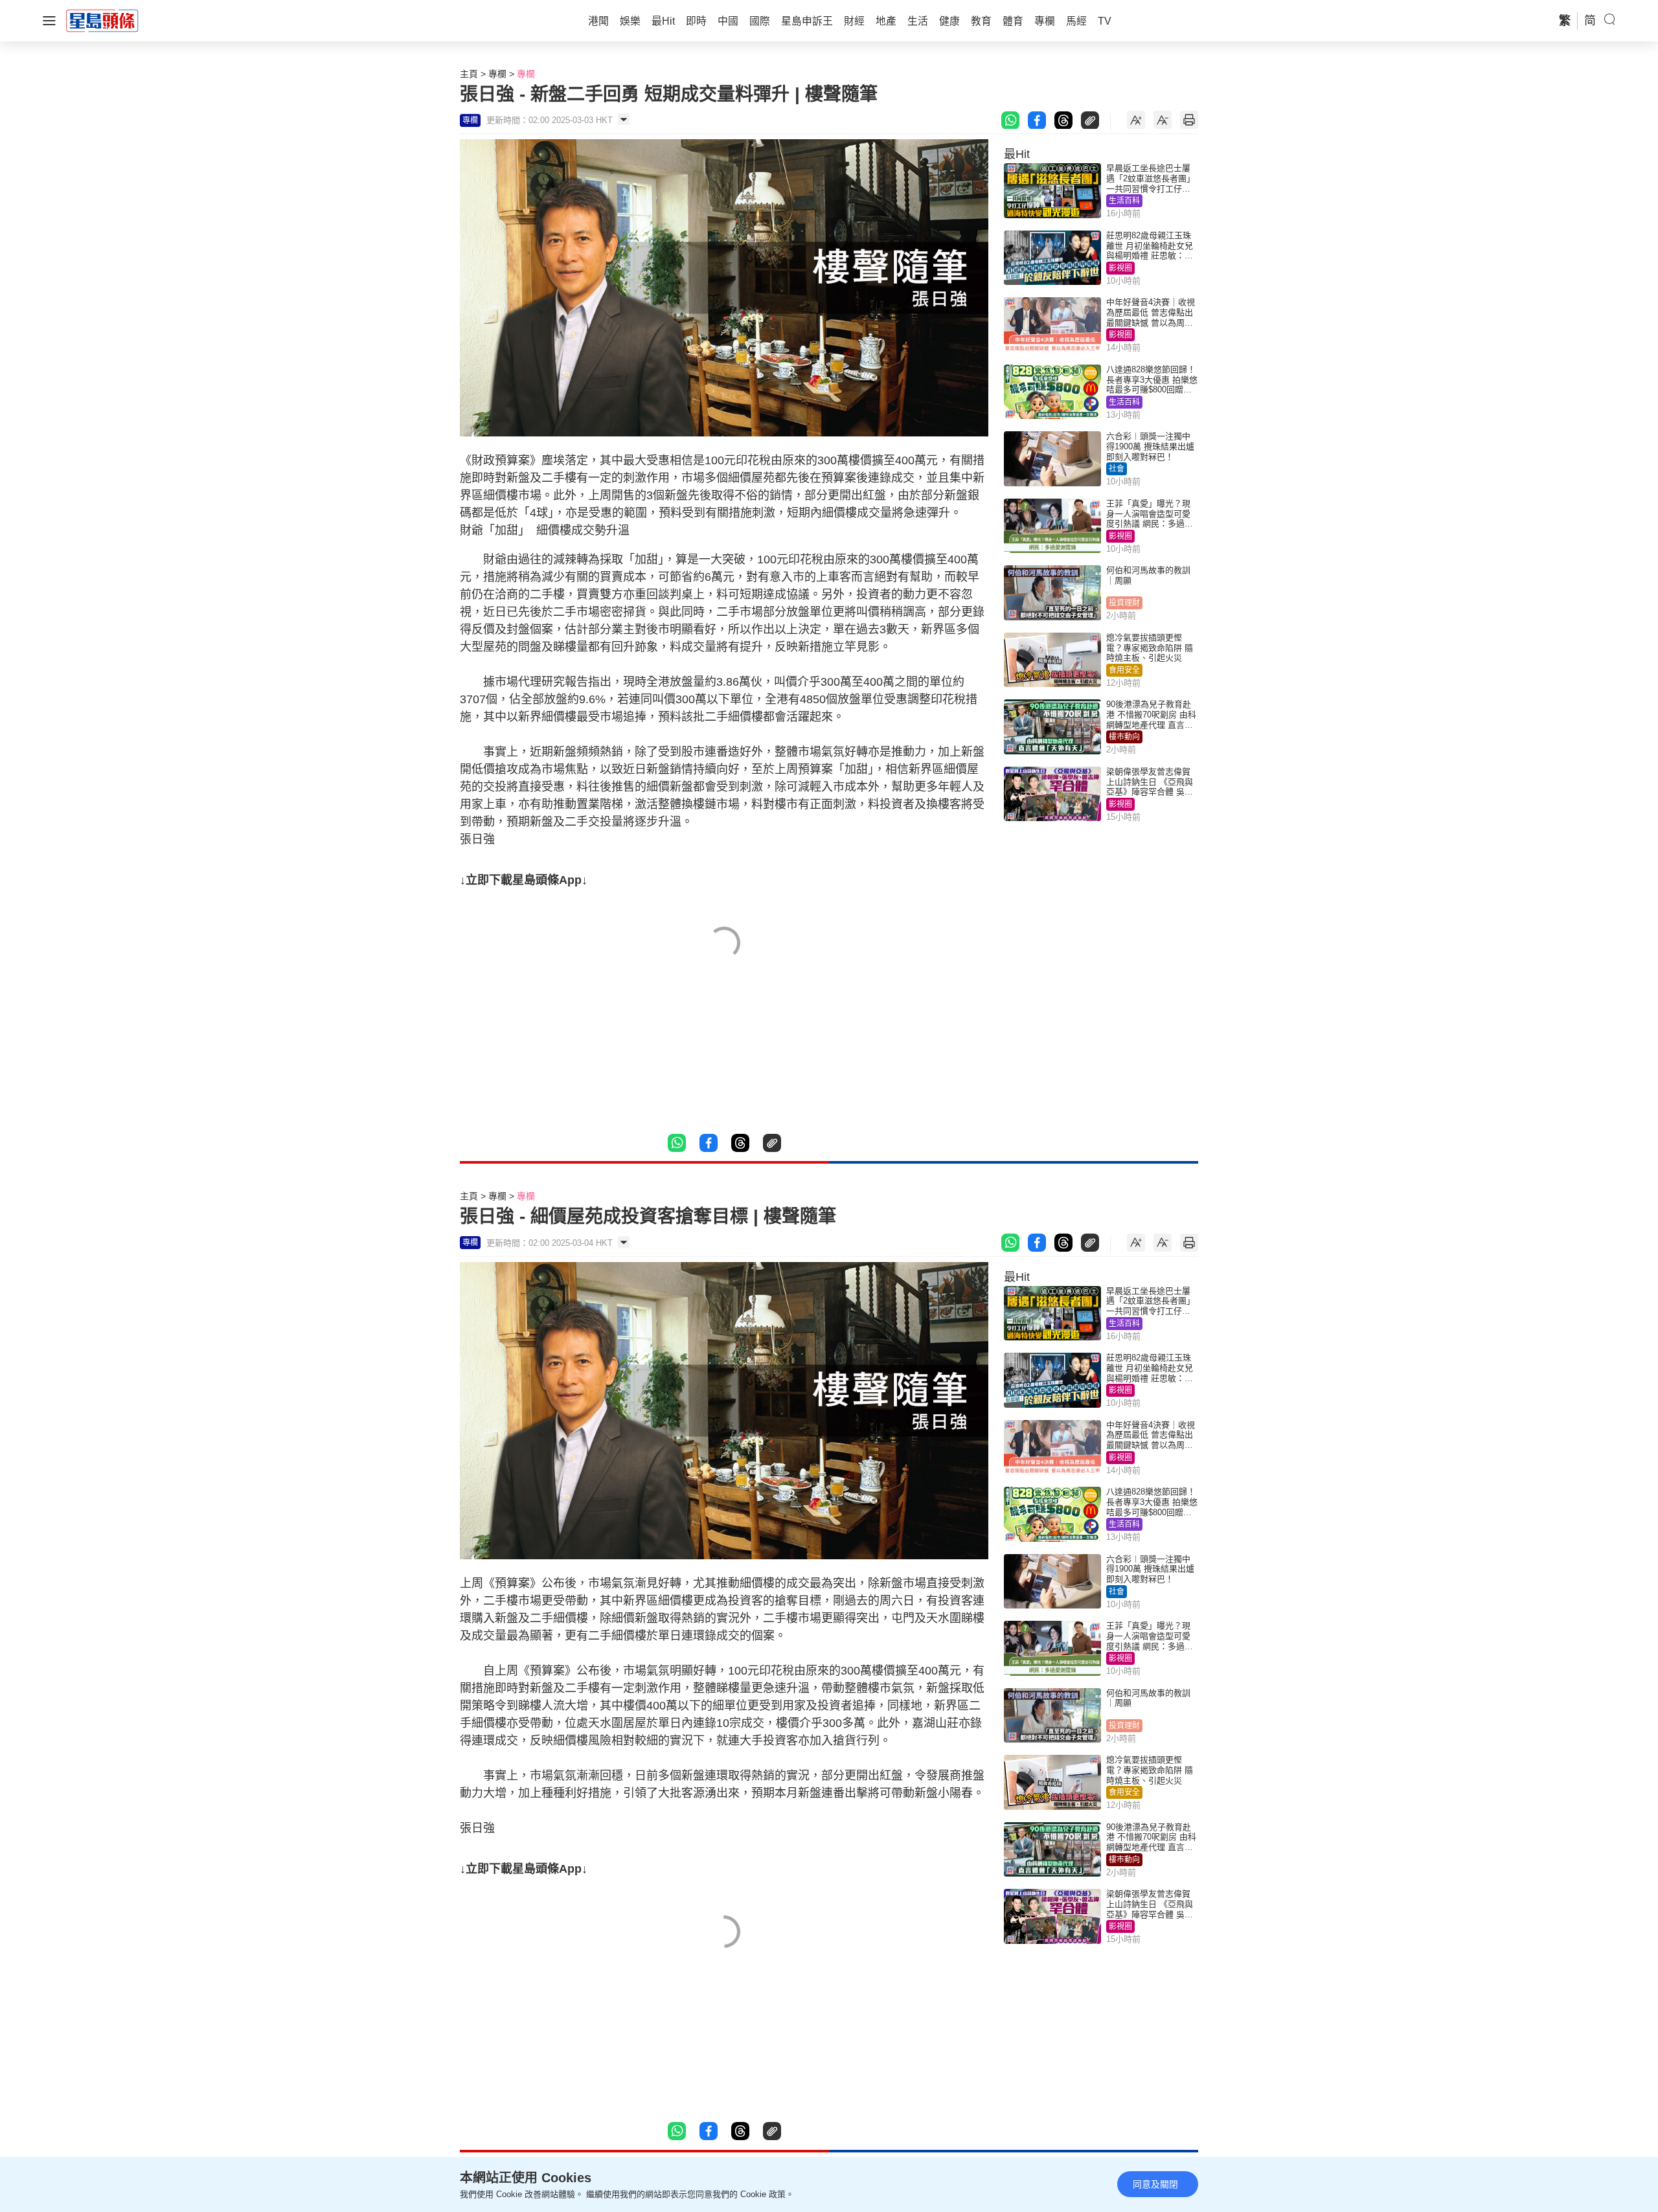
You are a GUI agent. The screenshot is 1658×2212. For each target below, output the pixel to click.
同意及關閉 (1155, 2184)
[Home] (102, 20)
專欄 (497, 74)
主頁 (469, 74)
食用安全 (1124, 670)
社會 (1117, 469)
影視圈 (1120, 268)
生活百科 (1124, 201)
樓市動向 (1124, 737)
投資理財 (1124, 603)
